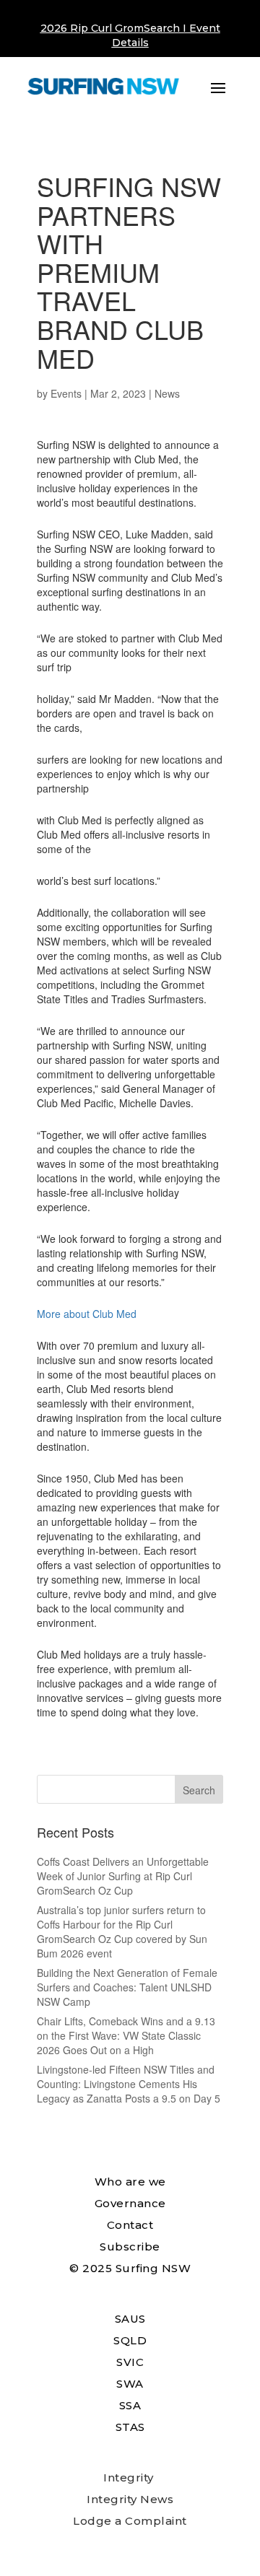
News (167, 393)
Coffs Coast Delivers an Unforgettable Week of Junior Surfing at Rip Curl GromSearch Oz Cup (123, 1876)
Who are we (130, 2182)
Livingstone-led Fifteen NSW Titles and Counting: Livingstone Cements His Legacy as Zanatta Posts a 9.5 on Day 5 (129, 2084)
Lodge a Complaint (130, 2521)
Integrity (129, 2477)
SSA (130, 2405)
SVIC (130, 2362)
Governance (130, 2203)
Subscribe (130, 2247)
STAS (130, 2427)
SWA (130, 2384)
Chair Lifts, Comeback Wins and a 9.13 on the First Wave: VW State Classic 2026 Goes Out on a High (126, 2035)
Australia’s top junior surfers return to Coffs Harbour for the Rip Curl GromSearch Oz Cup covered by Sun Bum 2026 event (122, 1931)
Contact (130, 2225)
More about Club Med (87, 1314)
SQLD (130, 2340)
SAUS (130, 2319)
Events (66, 393)
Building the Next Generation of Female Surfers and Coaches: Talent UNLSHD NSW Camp (127, 1987)
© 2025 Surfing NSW (130, 2268)
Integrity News (130, 2499)
